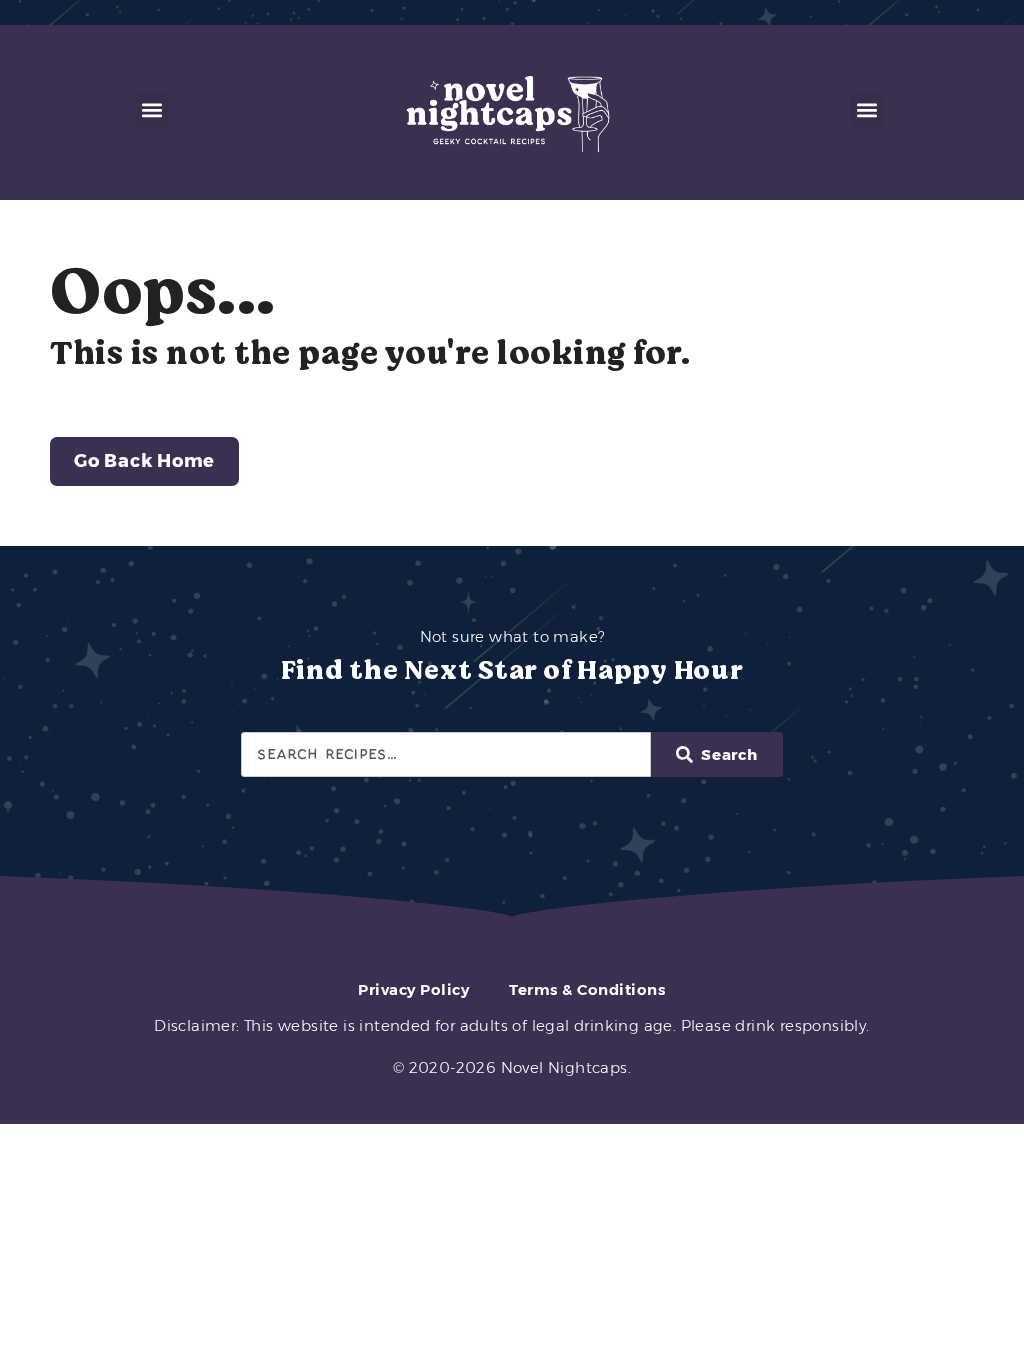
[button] (152, 110)
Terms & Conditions (587, 989)
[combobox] (446, 754)
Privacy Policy (413, 989)
